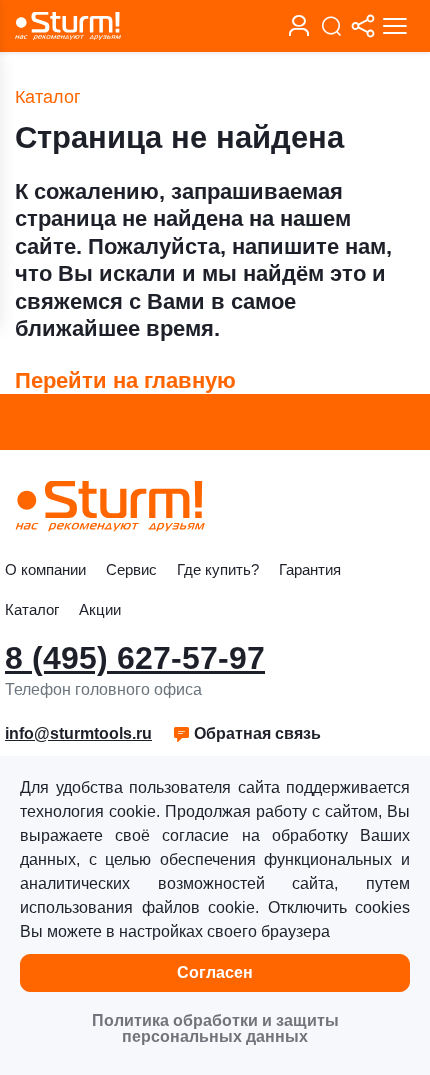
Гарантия (310, 569)
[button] (246, 734)
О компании (45, 569)
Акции (100, 609)
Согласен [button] (215, 972)
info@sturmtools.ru (78, 733)
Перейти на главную (125, 380)
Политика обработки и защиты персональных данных (215, 1028)
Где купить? (218, 569)
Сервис (131, 569)
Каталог (32, 609)
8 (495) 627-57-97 (135, 658)
